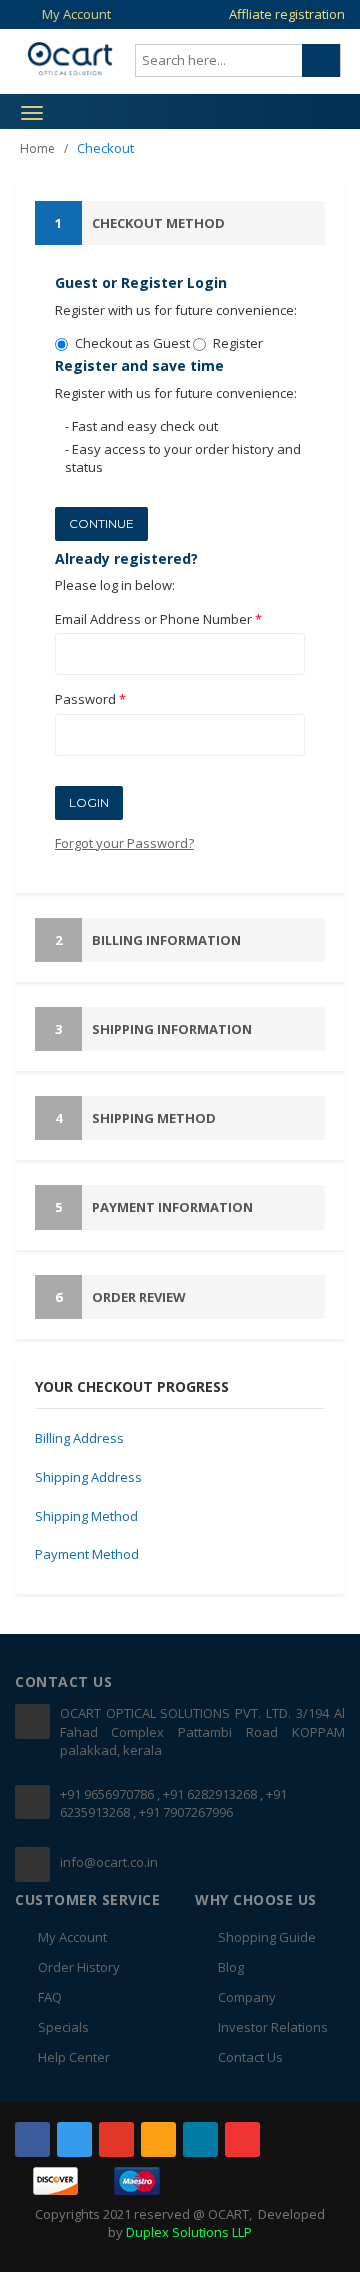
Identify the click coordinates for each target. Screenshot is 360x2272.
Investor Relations (273, 2027)
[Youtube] (242, 2139)
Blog (231, 1967)
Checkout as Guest (132, 343)
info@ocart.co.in (109, 1862)
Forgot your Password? (124, 843)
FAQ (50, 1997)
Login (89, 802)
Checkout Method (140, 223)
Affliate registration (287, 14)
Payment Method (87, 1554)
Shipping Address (88, 1477)
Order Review (120, 1297)
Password (90, 699)
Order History (79, 1967)
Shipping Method (135, 1118)
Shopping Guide (267, 1937)
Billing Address (79, 1438)
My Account (76, 14)
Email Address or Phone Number (158, 619)
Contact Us (250, 2057)
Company (247, 1997)
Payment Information (154, 1207)
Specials (63, 2027)
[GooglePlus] (116, 2139)
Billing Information (148, 940)
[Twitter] (74, 2139)
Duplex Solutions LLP (189, 2232)
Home (37, 148)
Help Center (74, 2057)
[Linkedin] (200, 2139)
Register (238, 343)
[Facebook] (32, 2139)
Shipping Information (153, 1029)
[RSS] (158, 2139)
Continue (101, 523)
